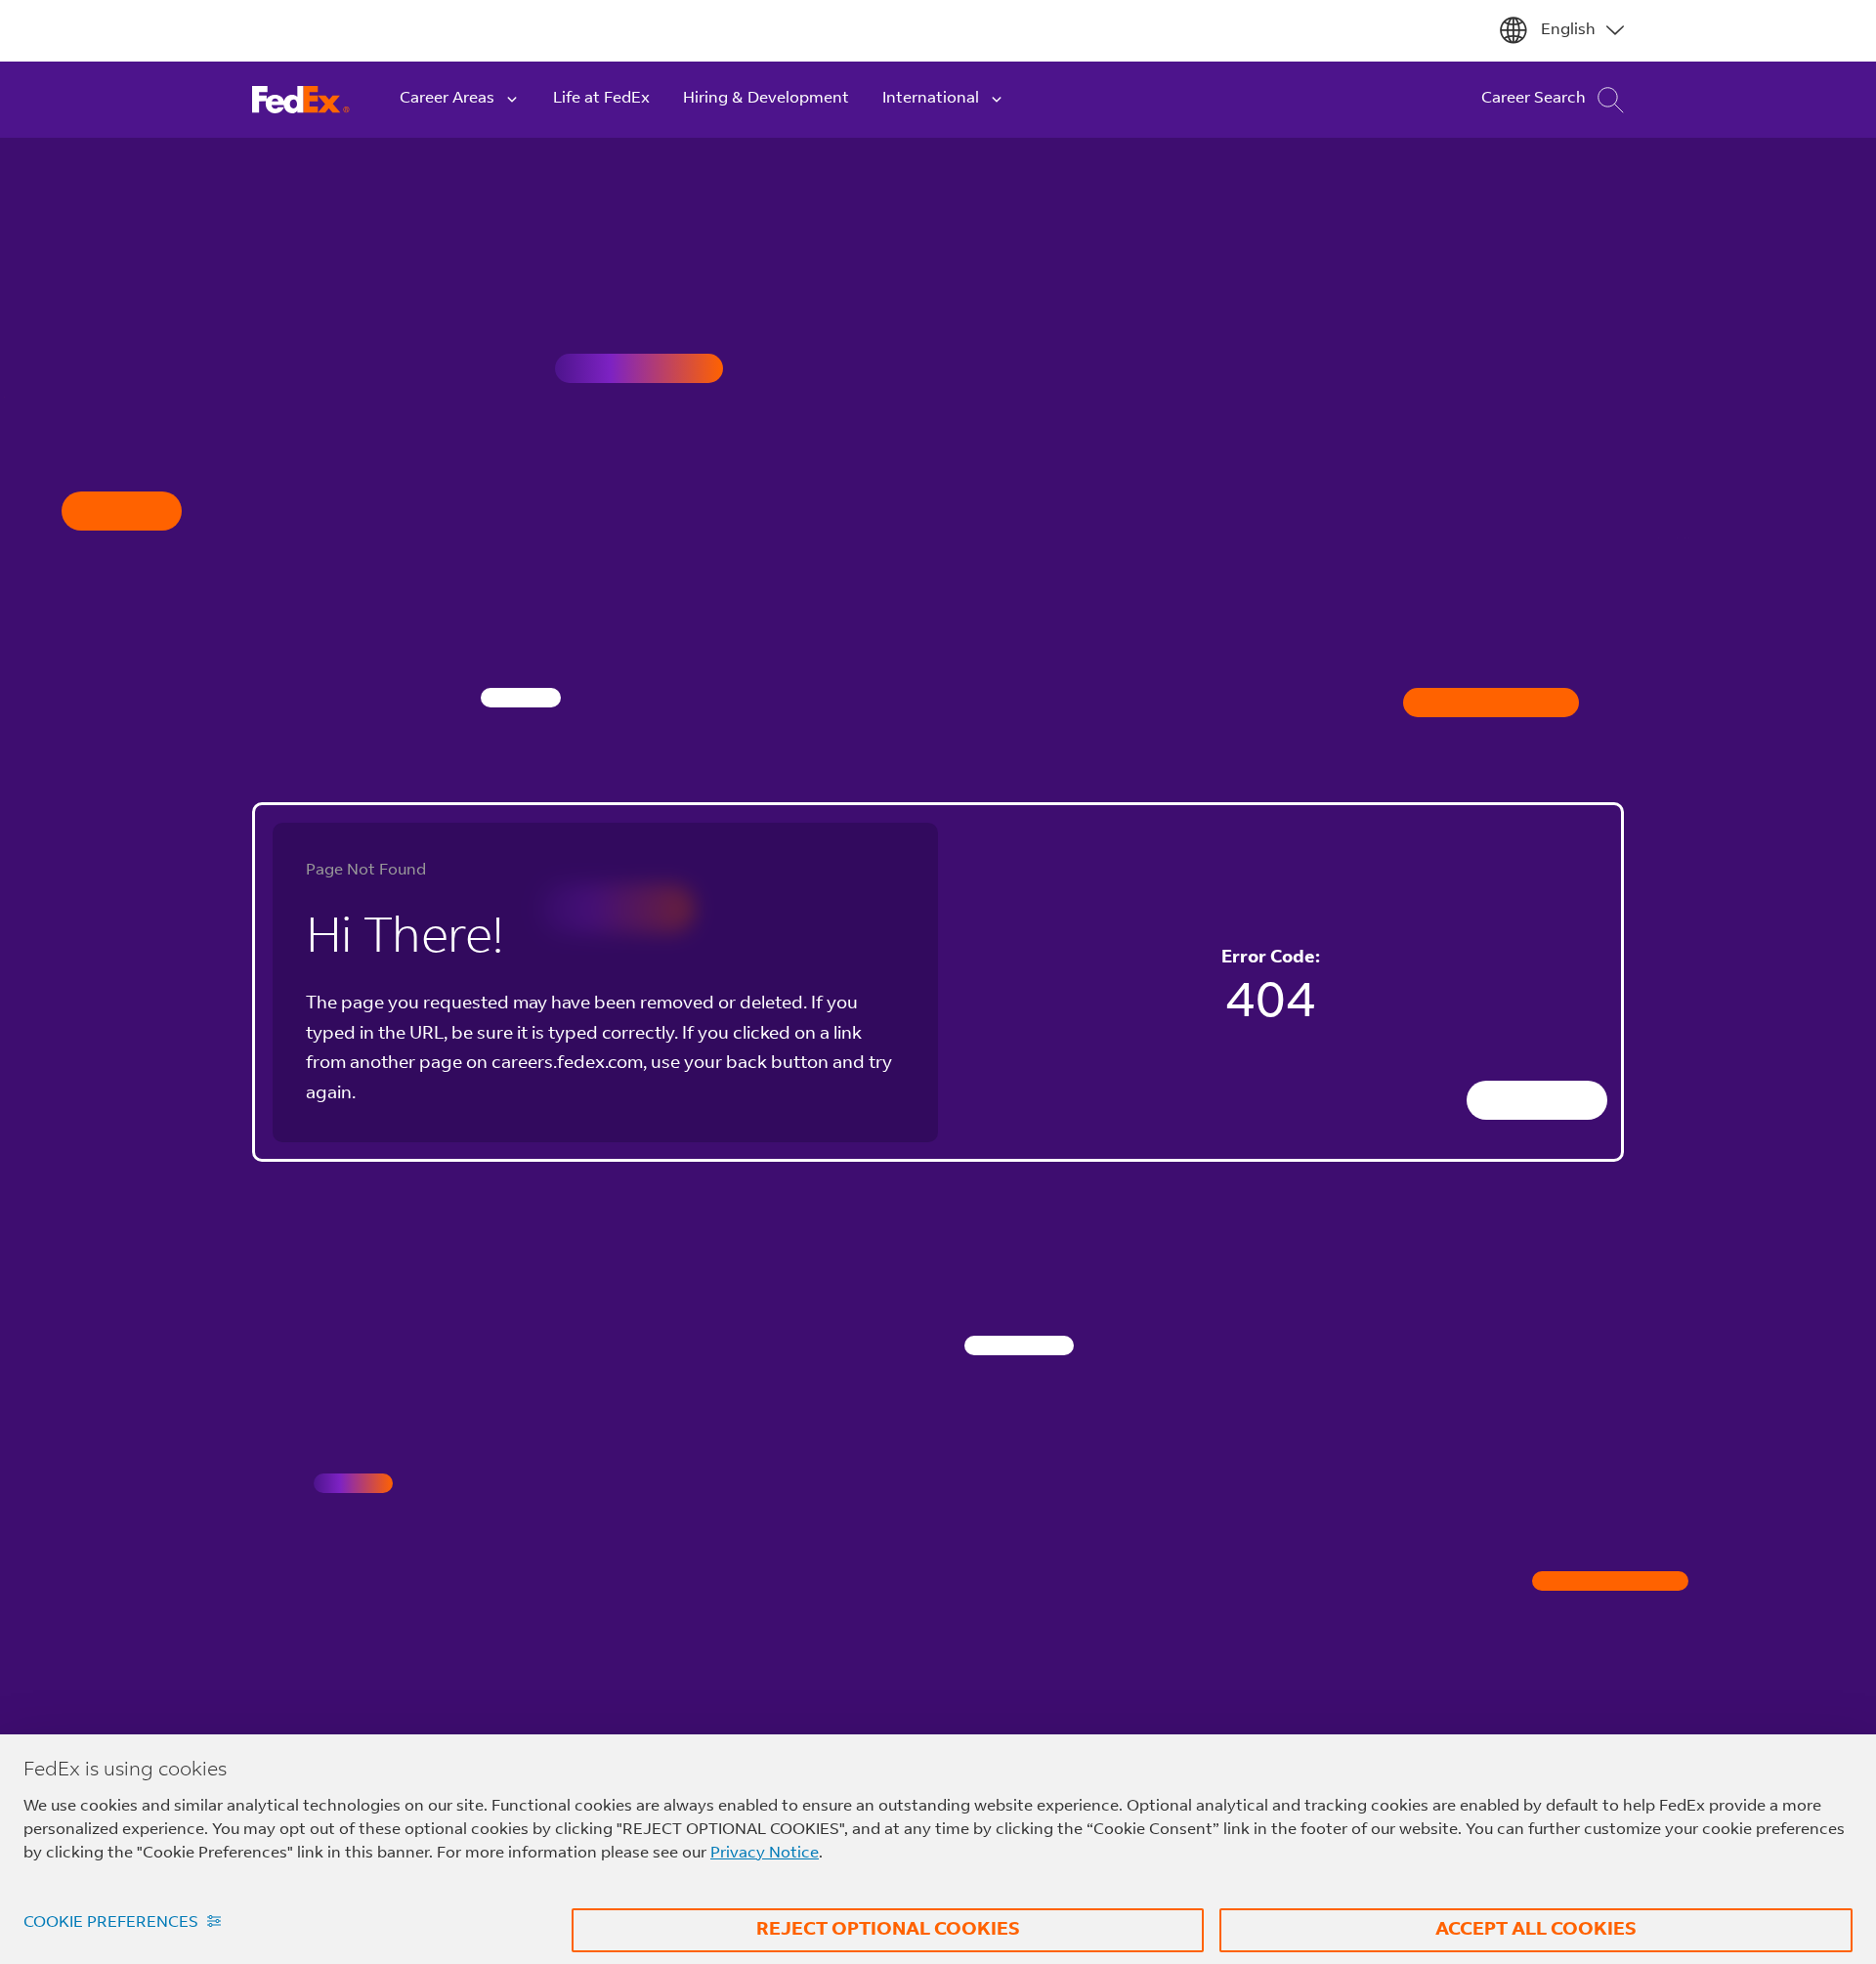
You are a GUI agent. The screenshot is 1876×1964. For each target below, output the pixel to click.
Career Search (1534, 99)
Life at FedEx (601, 99)
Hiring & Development (766, 99)
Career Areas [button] (447, 99)
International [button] (931, 99)
